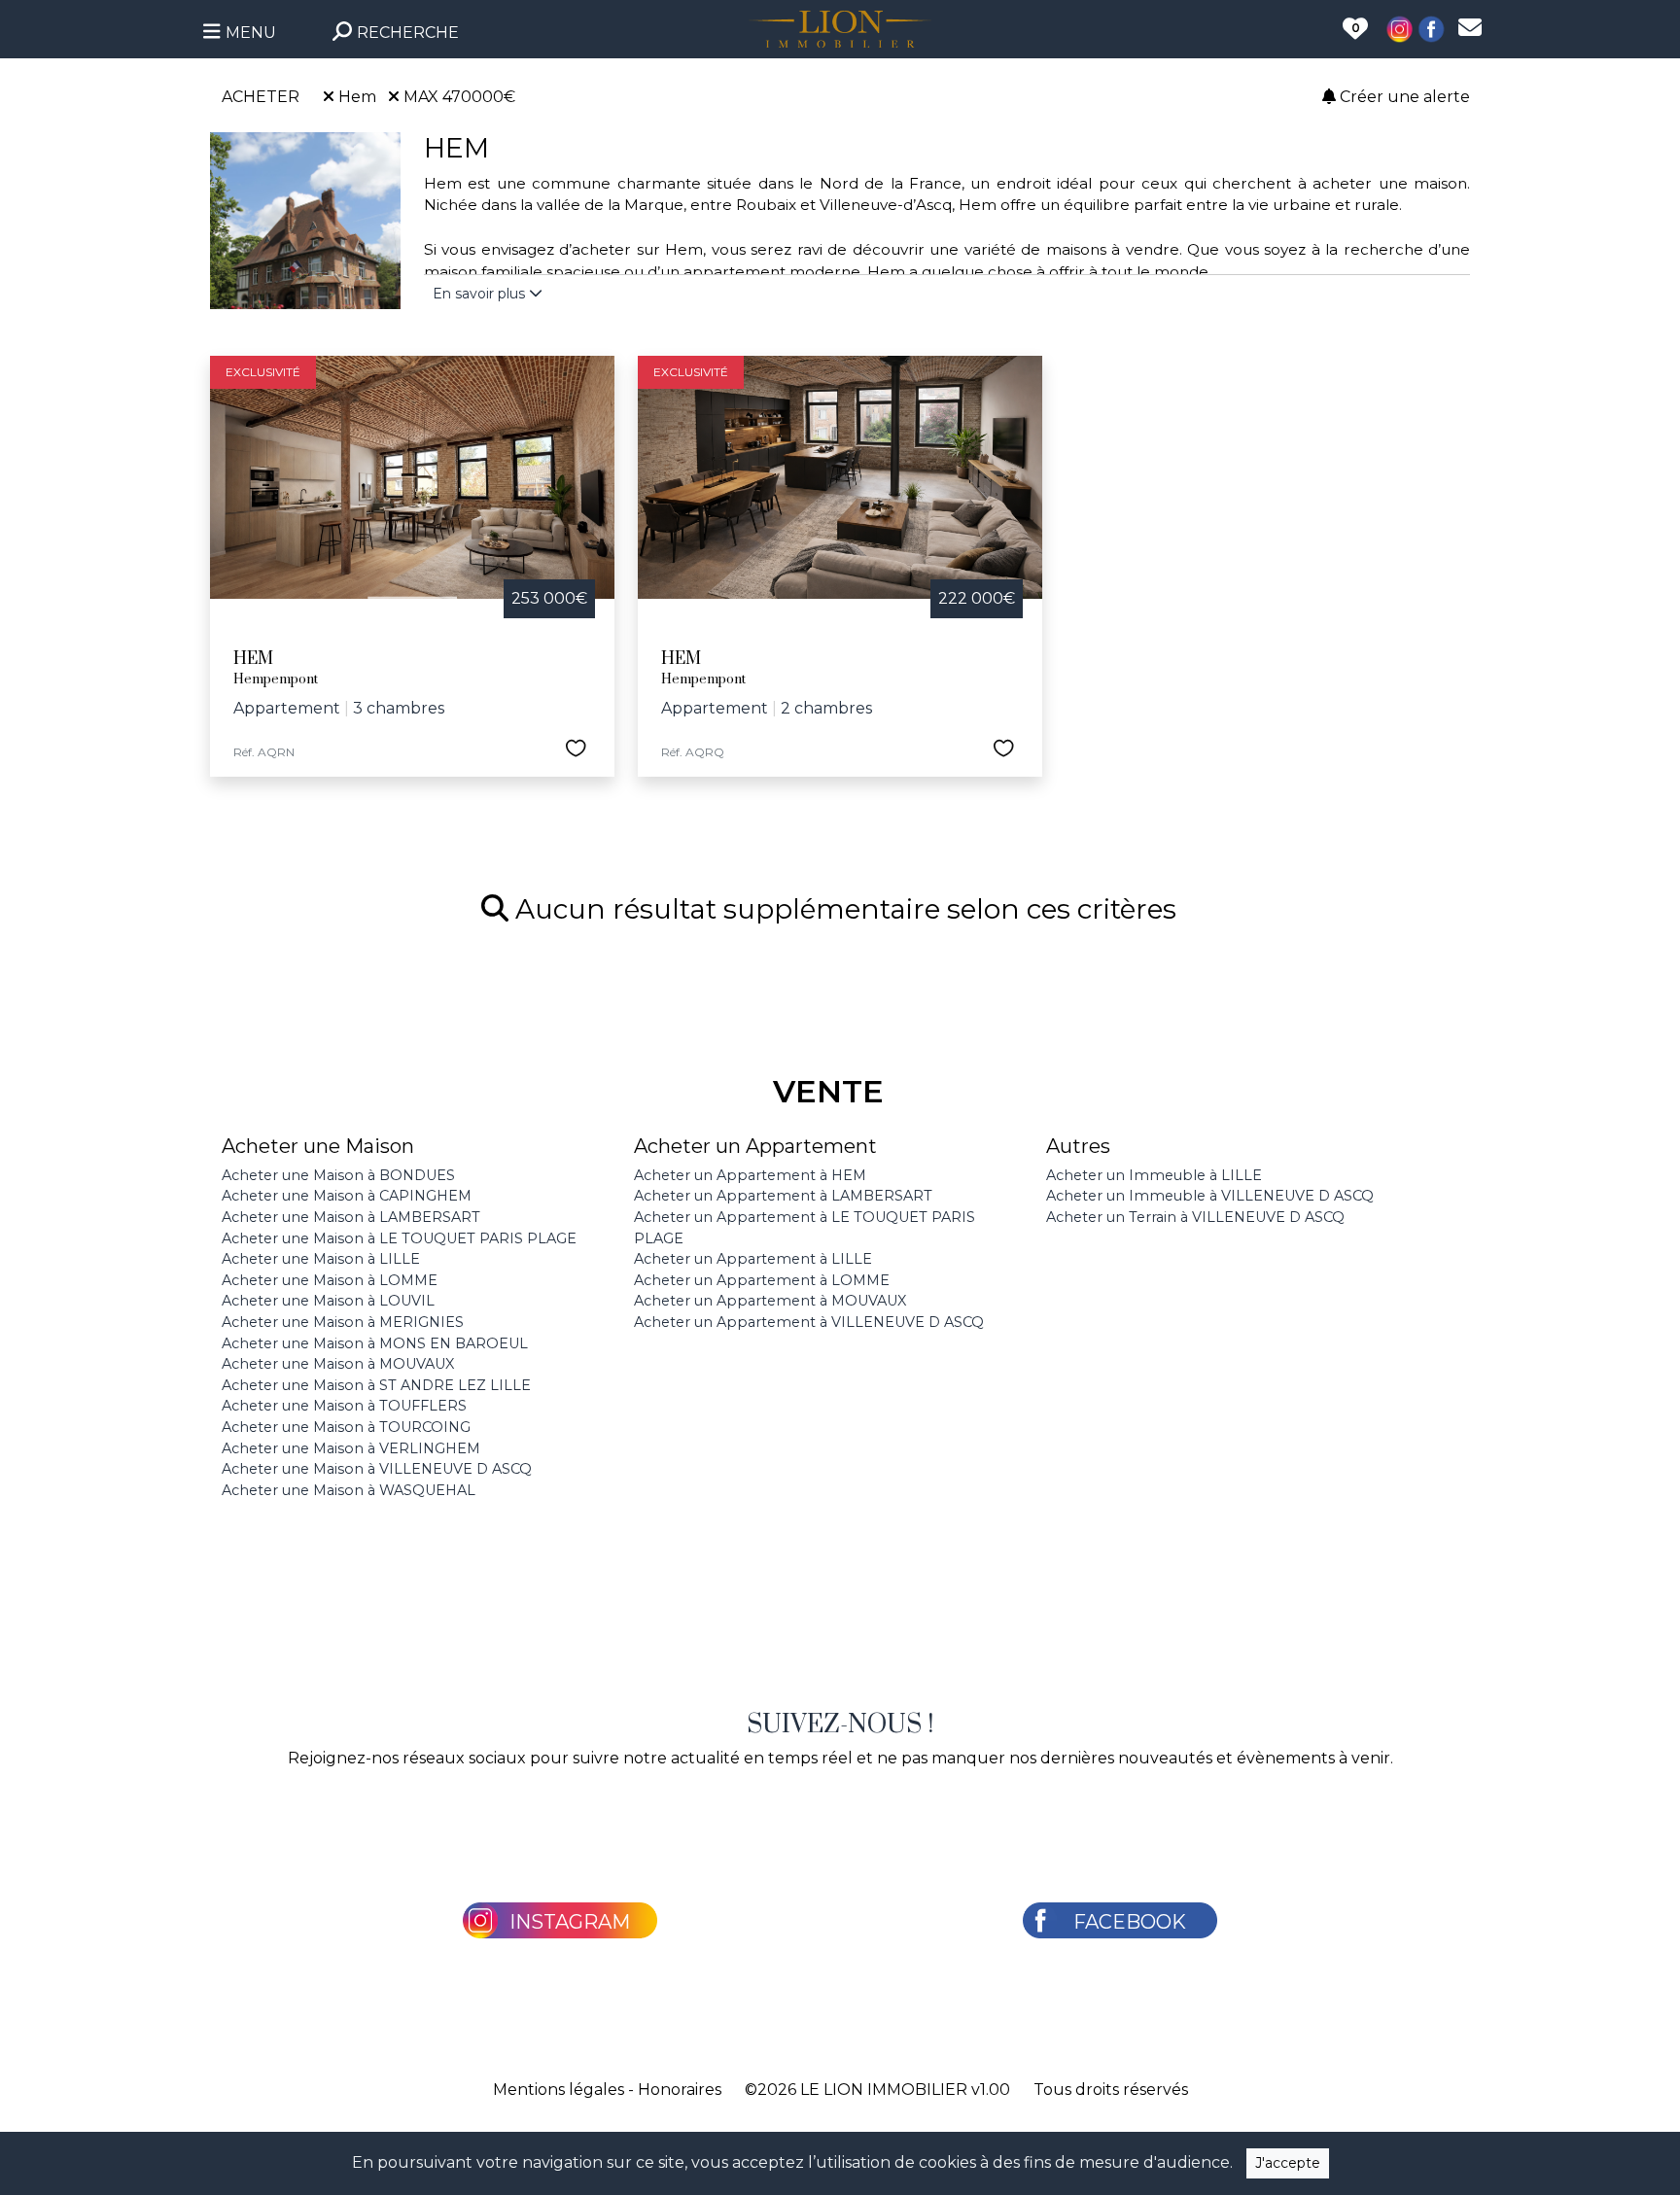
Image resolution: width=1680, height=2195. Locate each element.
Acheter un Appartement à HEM (750, 1175)
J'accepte (1288, 2163)
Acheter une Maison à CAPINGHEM (347, 1196)
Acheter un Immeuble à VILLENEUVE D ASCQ (1210, 1196)
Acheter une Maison (318, 1146)
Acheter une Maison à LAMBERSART (351, 1217)
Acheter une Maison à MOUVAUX (338, 1364)
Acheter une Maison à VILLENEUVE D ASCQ (377, 1469)
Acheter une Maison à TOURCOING (346, 1427)
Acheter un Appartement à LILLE (753, 1259)
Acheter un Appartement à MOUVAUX (770, 1301)
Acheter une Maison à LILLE (321, 1259)
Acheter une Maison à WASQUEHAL (349, 1490)
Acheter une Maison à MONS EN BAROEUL (375, 1343)
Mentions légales (559, 2090)
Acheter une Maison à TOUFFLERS (344, 1406)
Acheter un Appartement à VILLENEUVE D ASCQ (809, 1322)
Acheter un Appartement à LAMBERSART (783, 1196)
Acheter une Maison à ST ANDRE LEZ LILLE (376, 1385)
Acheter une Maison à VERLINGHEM (351, 1448)
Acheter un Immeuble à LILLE (1154, 1175)
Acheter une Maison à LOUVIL (328, 1301)
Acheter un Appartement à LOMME (762, 1280)
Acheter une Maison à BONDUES (338, 1175)
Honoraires (680, 2090)
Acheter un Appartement (755, 1146)
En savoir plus (481, 294)
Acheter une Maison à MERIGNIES (343, 1322)
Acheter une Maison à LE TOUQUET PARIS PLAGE (399, 1238)
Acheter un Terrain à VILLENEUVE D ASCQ (1195, 1217)
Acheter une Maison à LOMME (330, 1280)
